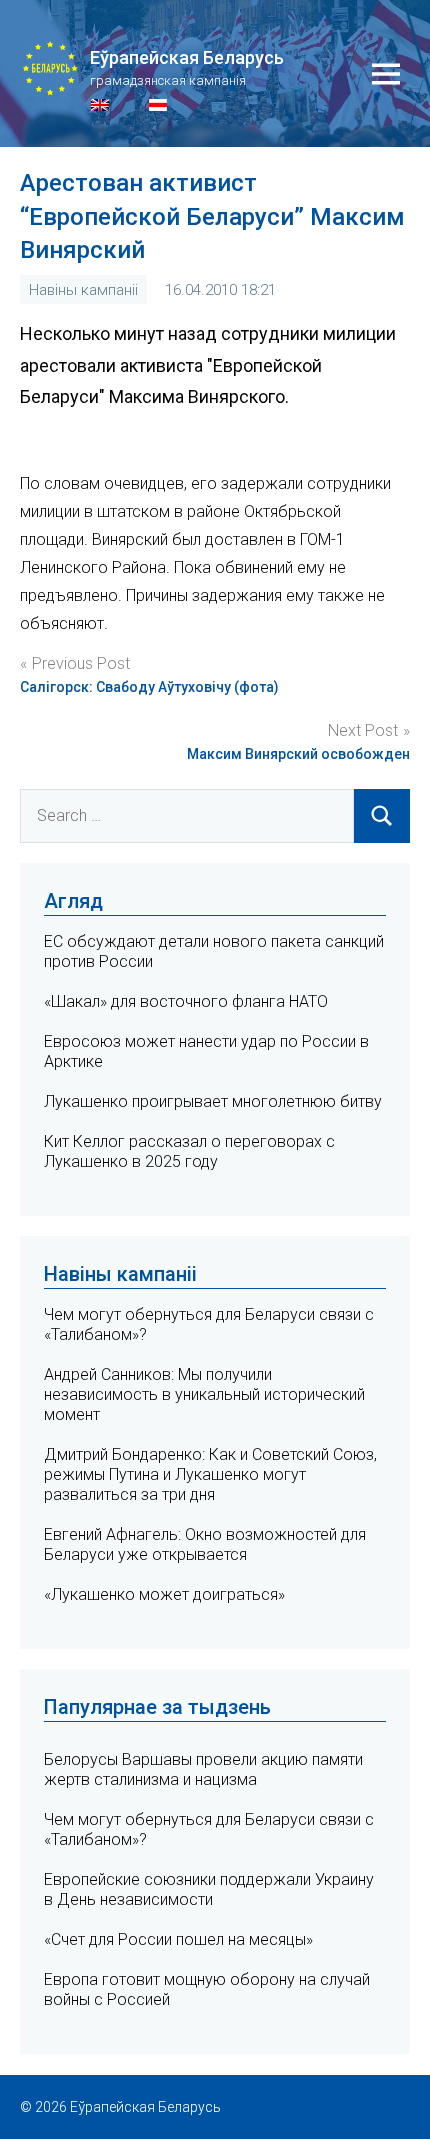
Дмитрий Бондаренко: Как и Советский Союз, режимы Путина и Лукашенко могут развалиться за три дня (210, 1474)
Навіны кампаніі (83, 290)
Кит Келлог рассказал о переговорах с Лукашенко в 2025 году (189, 1151)
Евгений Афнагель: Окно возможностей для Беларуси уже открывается (205, 1544)
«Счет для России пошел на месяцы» (178, 1939)
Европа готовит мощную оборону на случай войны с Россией (207, 1989)
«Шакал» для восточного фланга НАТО (186, 1001)
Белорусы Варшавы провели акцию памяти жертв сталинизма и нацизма (203, 1769)
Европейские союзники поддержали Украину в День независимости (209, 1889)
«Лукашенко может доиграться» (164, 1594)
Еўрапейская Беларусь (187, 57)
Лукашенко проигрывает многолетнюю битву (213, 1101)
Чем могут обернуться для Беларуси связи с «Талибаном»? (209, 1829)
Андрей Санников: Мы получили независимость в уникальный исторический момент (204, 1394)
